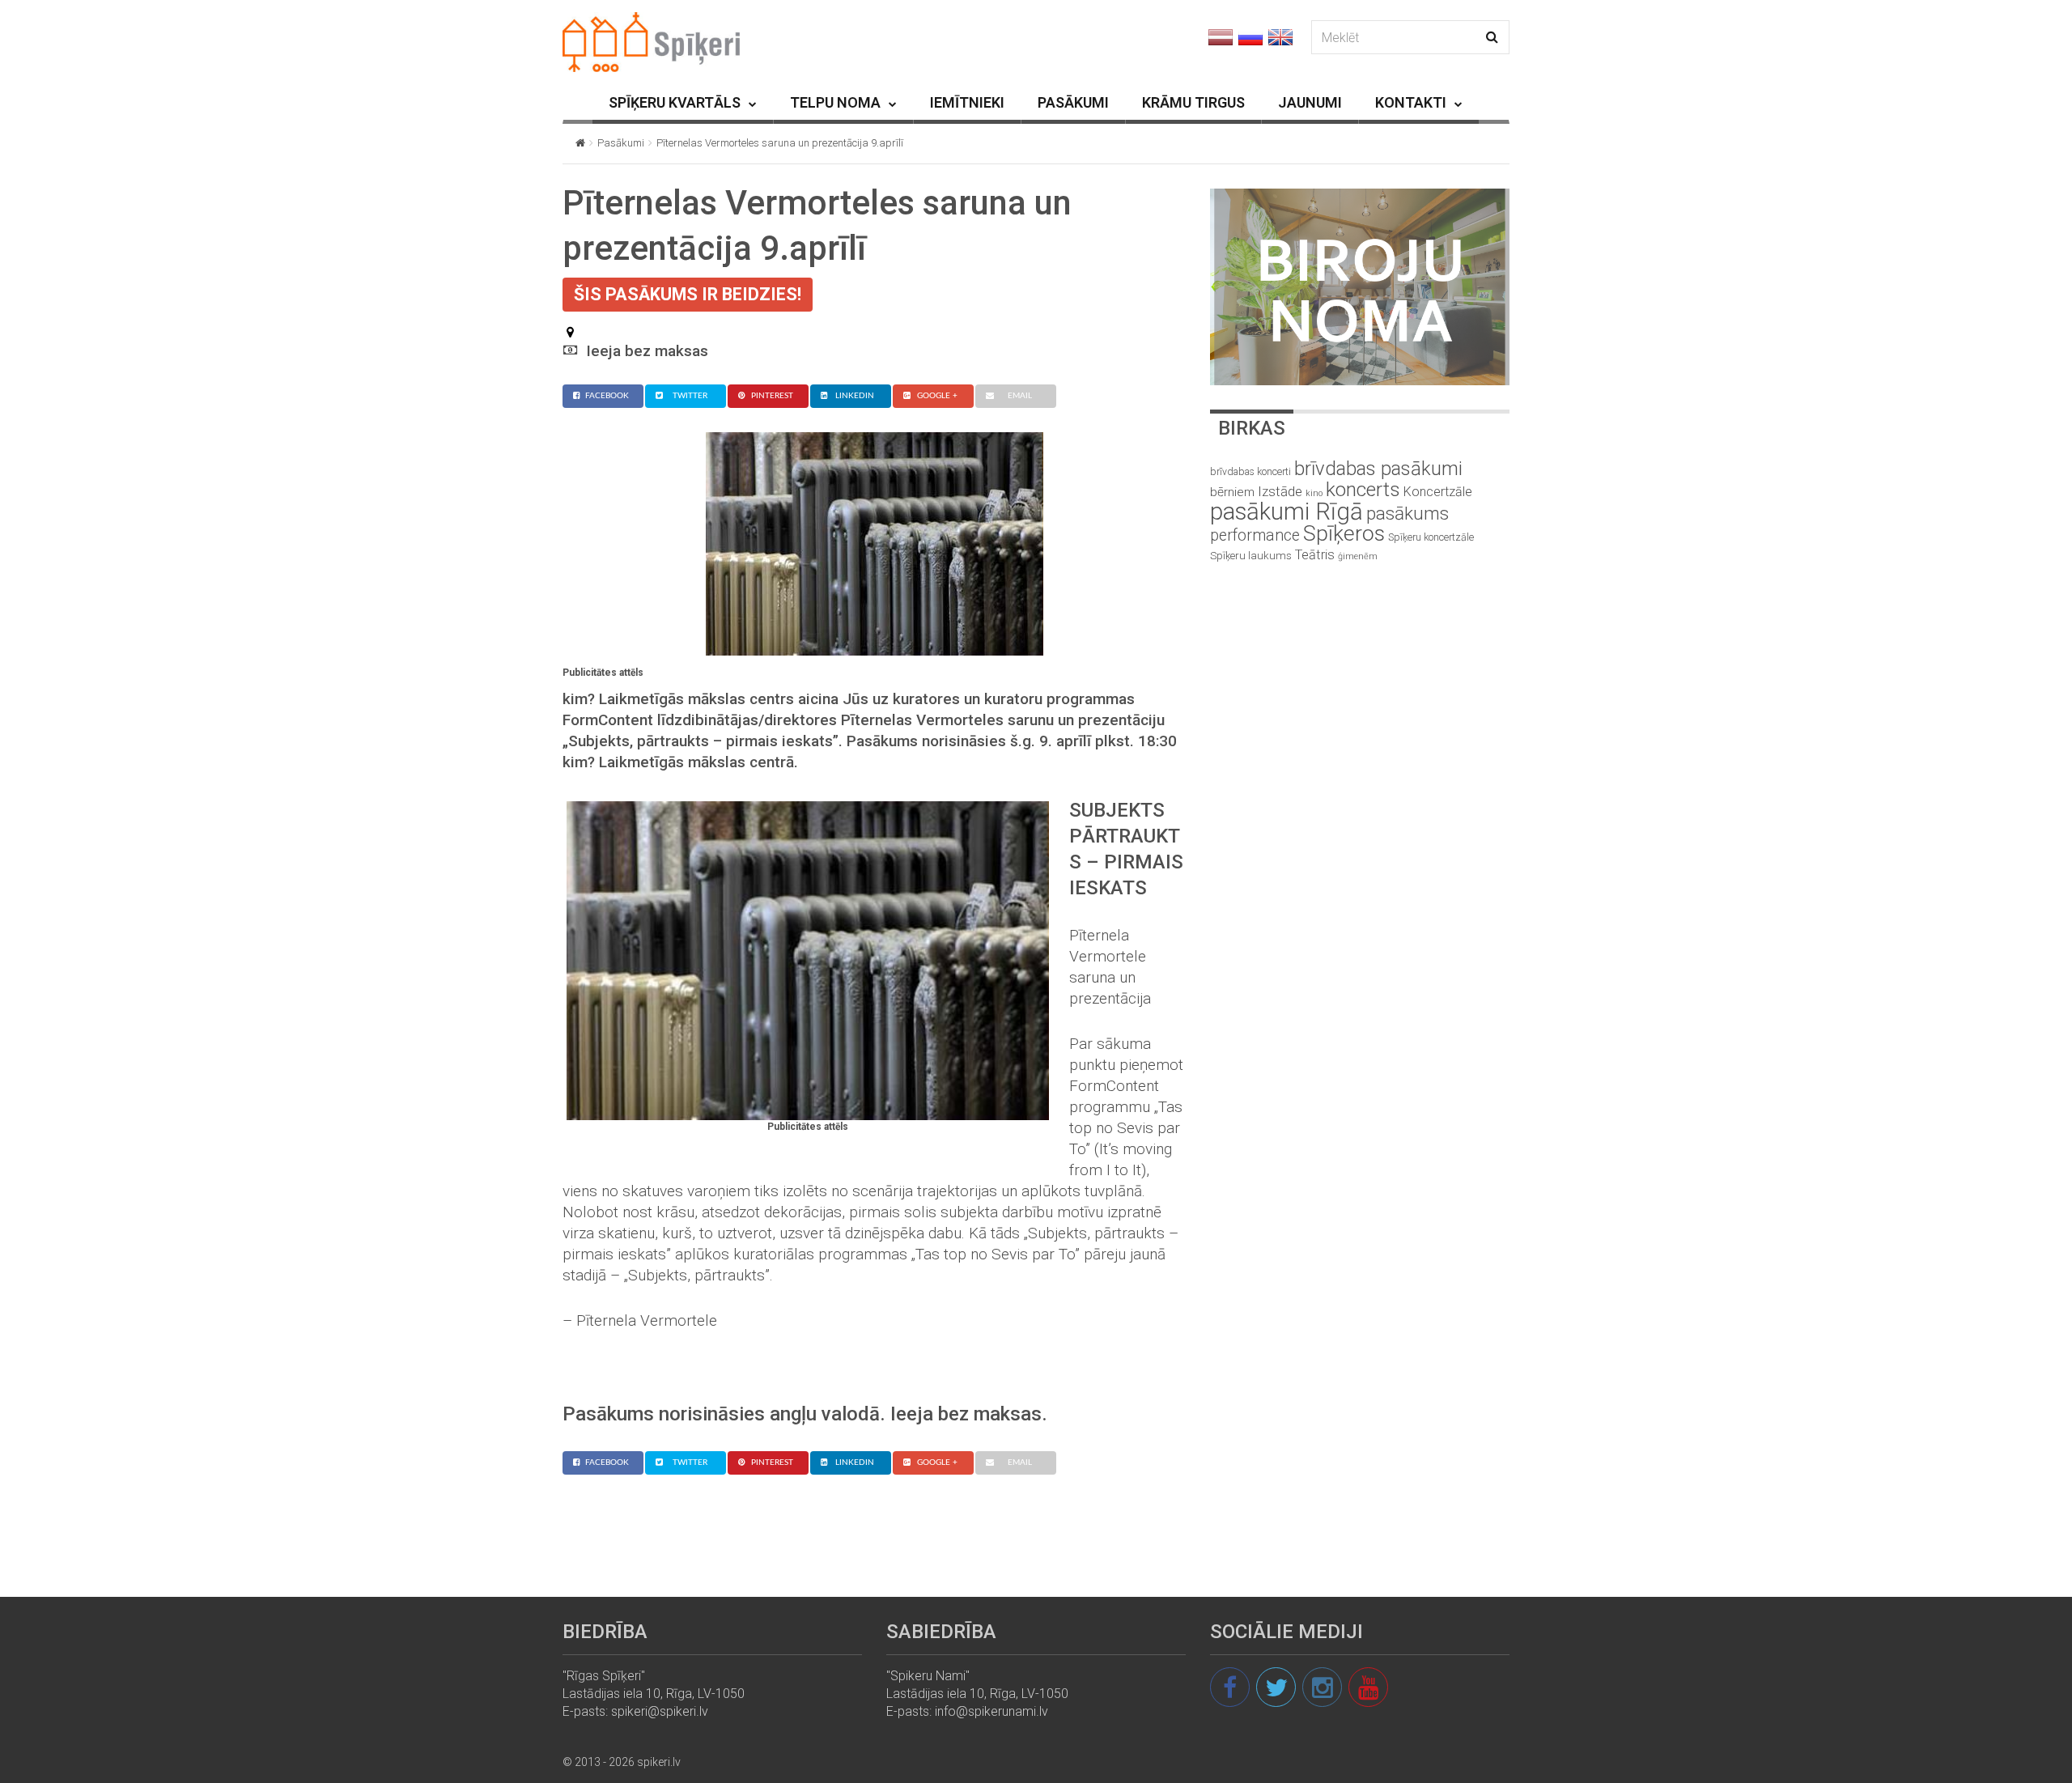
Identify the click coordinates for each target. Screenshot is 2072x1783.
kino (1314, 493)
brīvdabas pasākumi (1378, 469)
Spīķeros (1344, 533)
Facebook (607, 396)
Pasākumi (621, 143)
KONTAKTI (1411, 102)
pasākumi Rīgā (1287, 512)
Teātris (1315, 555)
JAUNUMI (1310, 102)
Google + (937, 396)
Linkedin (855, 396)
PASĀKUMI (1073, 102)
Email (1020, 396)
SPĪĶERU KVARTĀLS (675, 102)
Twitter (690, 396)
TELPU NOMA (835, 102)
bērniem (1232, 492)
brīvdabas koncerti (1250, 472)
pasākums (1408, 514)
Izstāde (1280, 491)
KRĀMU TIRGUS (1193, 102)
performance (1255, 535)
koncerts (1363, 489)
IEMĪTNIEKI (967, 102)
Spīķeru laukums (1251, 556)
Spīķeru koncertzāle (1431, 537)
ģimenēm (1358, 556)
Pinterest (772, 396)
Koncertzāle (1438, 492)
